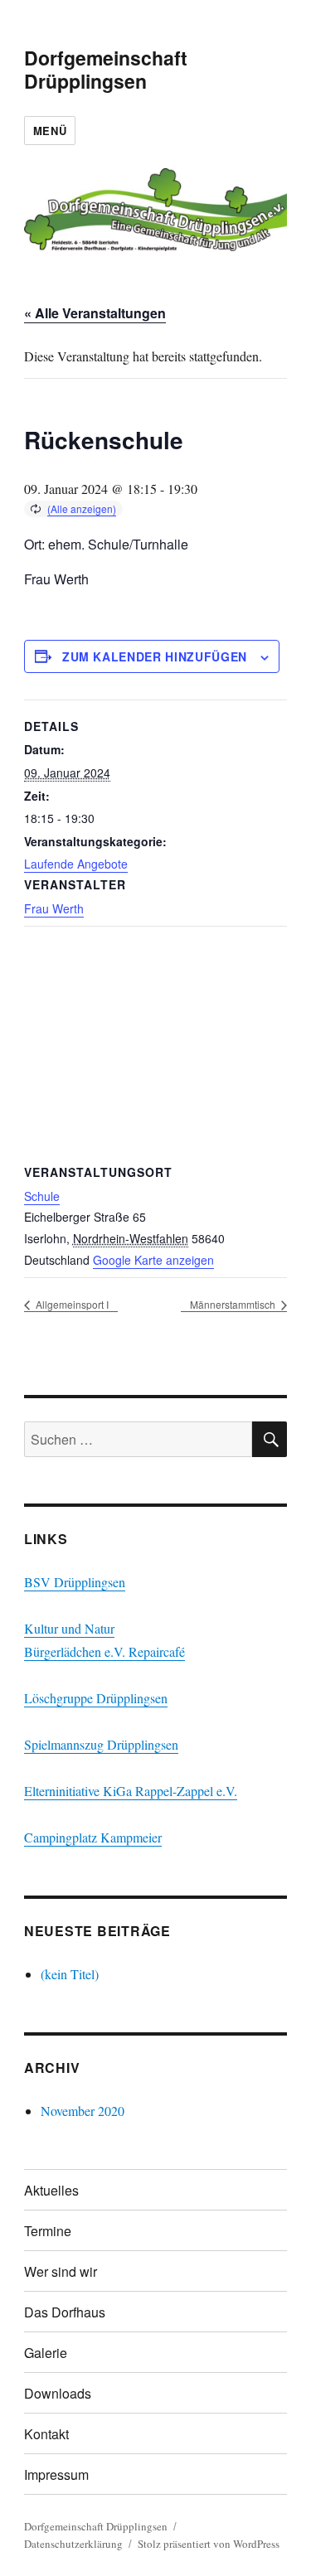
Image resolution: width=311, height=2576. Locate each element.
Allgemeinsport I (71, 1304)
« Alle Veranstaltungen (95, 313)
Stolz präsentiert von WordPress (209, 2544)
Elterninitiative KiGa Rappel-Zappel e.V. (131, 1791)
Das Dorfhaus (65, 2312)
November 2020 (83, 2111)
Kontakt (46, 2434)
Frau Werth (54, 908)
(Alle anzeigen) (82, 508)
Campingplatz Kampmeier (93, 1837)
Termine (48, 2231)
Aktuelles (51, 2190)
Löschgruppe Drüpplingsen (96, 1698)
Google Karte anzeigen (153, 1260)
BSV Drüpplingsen (75, 1582)
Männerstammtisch (234, 1304)
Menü (50, 131)
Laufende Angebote (76, 864)
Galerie (46, 2353)
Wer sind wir (61, 2271)
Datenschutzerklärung (73, 2544)
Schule (42, 1196)
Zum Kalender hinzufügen (155, 656)
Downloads (58, 2393)
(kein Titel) (70, 1974)
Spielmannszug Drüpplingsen (101, 1744)
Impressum (56, 2474)
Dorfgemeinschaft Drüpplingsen (106, 69)
